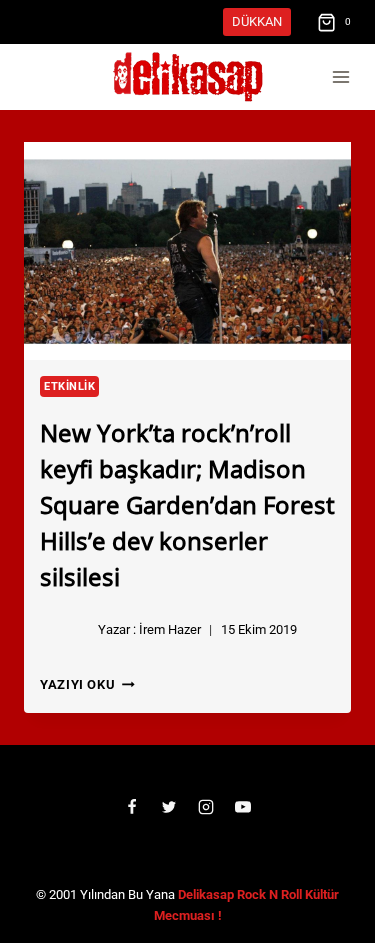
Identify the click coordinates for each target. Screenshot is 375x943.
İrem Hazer (170, 629)
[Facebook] (132, 807)
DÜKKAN (257, 21)
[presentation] (187, 251)
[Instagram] (206, 807)
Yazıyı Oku (87, 684)
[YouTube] (243, 807)
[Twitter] (169, 807)
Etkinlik (69, 386)
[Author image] (65, 630)
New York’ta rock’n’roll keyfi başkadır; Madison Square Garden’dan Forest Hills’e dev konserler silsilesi (187, 503)
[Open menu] (340, 77)
